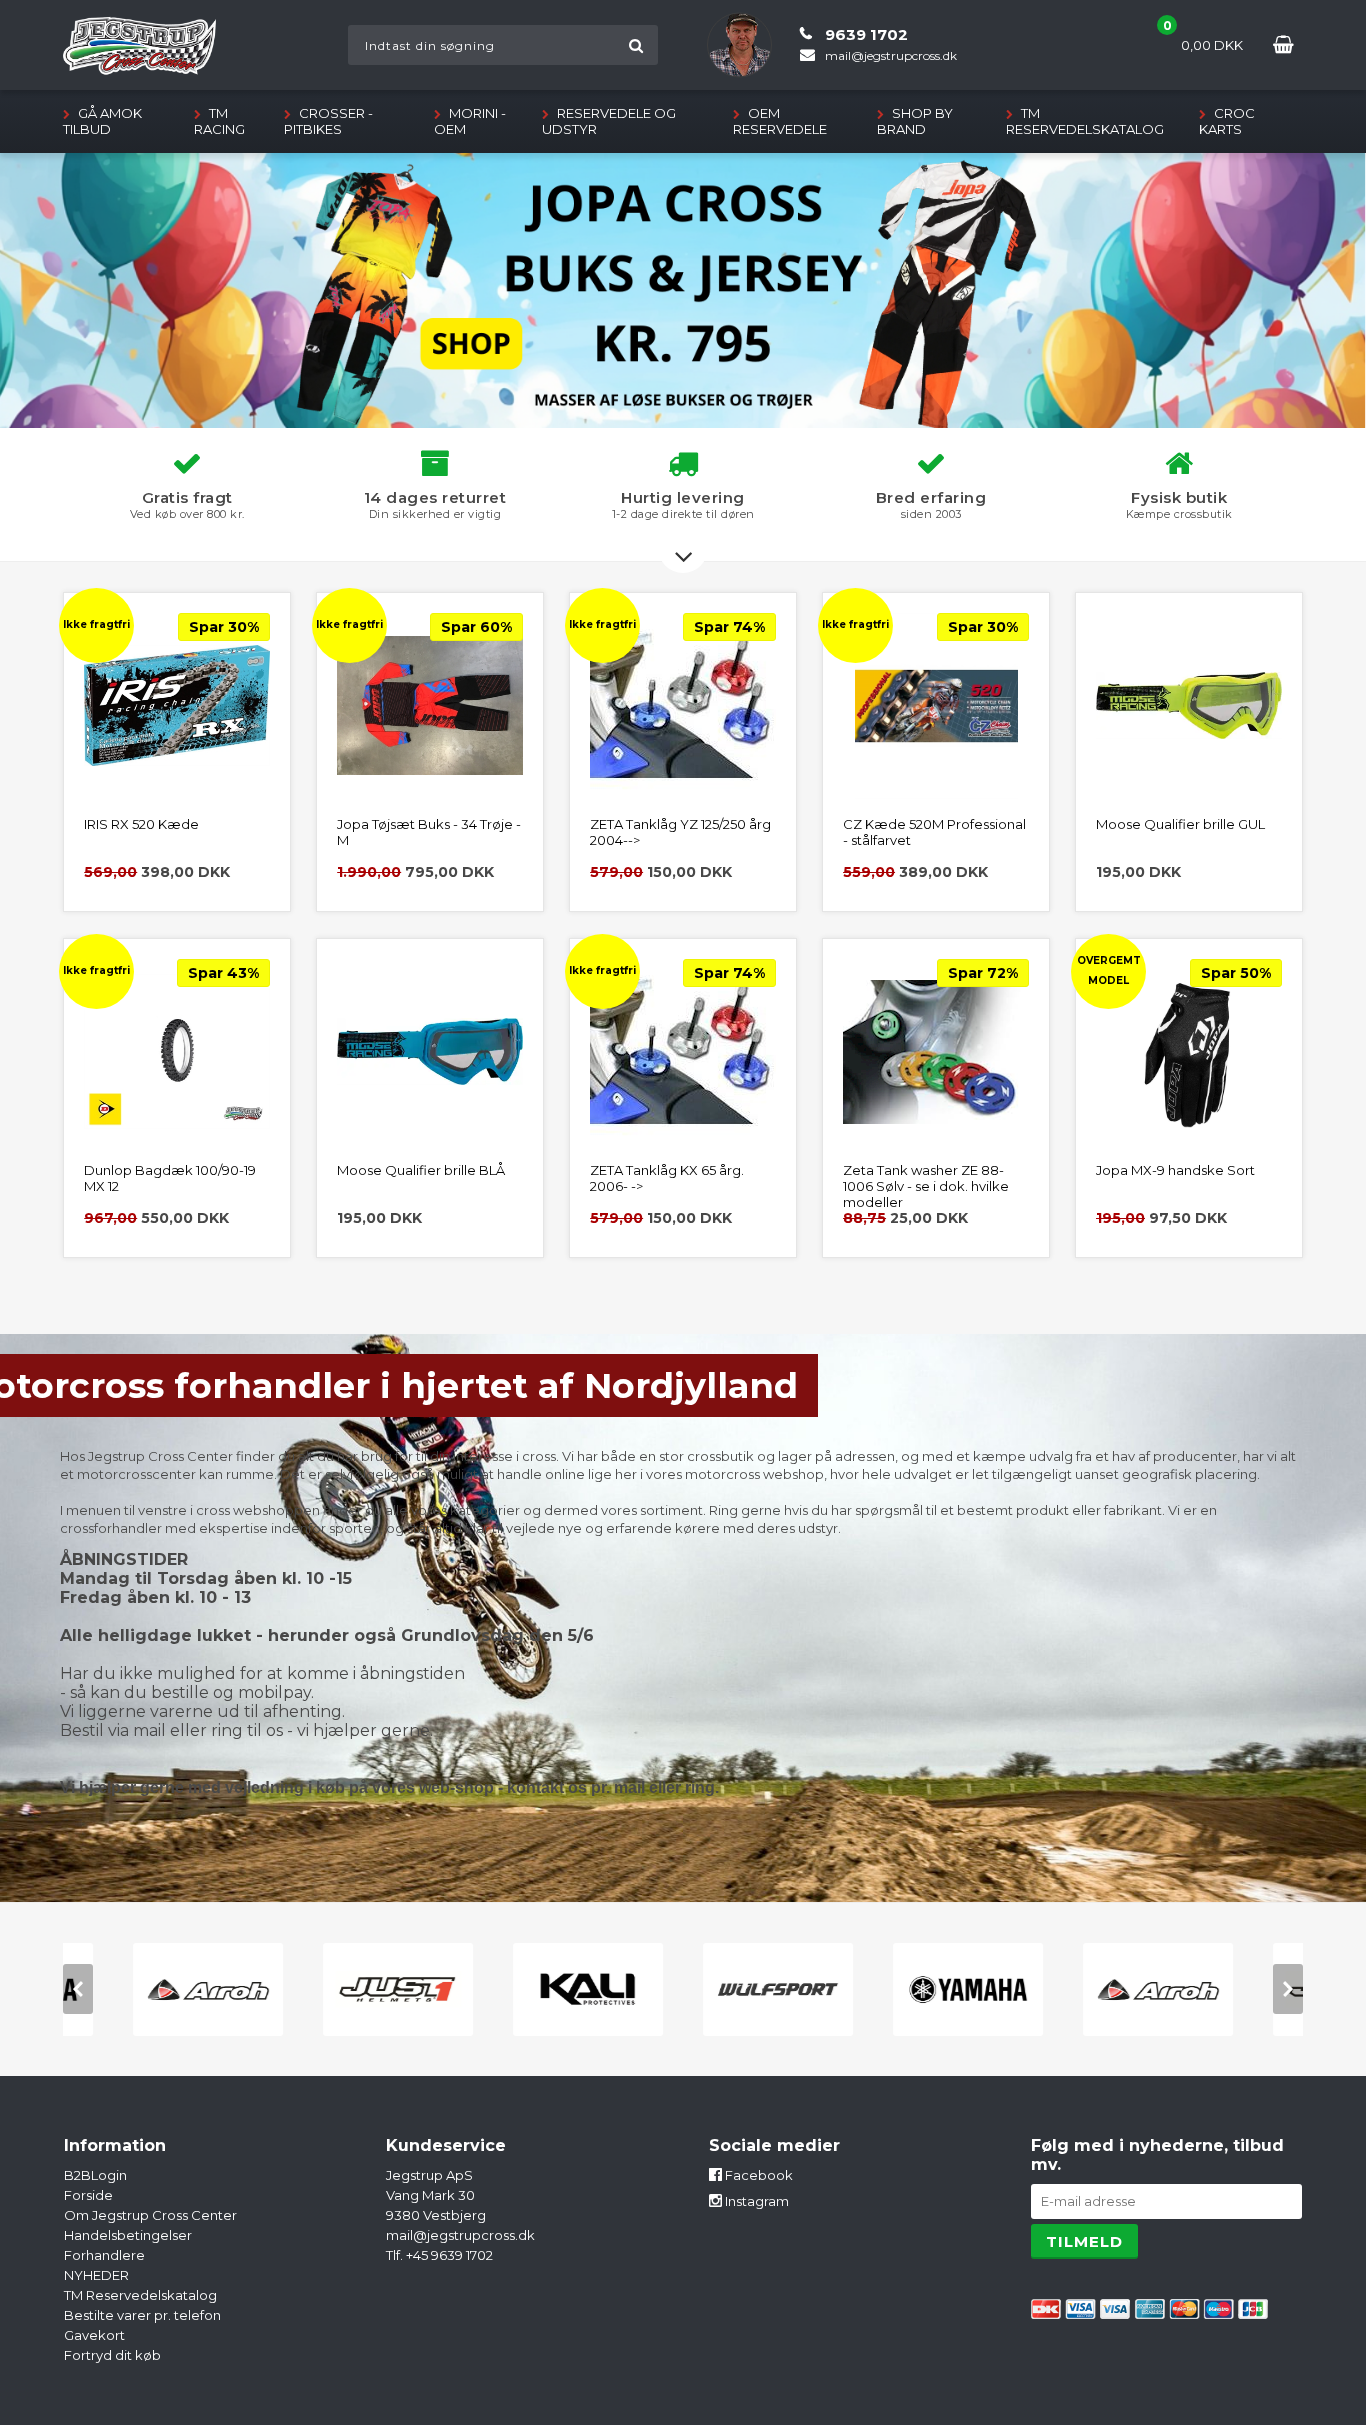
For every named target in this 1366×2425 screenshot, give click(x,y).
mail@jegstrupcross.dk (460, 2235)
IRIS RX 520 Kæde (141, 824)
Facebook (757, 2175)
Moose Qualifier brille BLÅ (421, 1170)
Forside (88, 2195)
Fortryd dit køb (112, 2355)
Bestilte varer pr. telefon (142, 2315)
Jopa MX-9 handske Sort (1175, 1170)
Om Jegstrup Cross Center (150, 2215)
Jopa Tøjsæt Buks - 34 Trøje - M (429, 832)
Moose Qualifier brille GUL (1180, 824)
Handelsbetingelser (128, 2235)
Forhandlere (104, 2255)
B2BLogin (95, 2175)
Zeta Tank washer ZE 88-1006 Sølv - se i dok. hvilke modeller (926, 1186)
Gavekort (94, 2335)
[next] (1288, 1989)
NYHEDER (96, 2275)
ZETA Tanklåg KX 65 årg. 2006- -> (667, 1178)
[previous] (78, 1989)
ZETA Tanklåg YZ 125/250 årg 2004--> (680, 832)
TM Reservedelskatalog (1085, 121)
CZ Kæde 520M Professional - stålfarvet (934, 832)
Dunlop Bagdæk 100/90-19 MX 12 (170, 1178)
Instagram (755, 2201)
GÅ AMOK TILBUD (102, 121)
